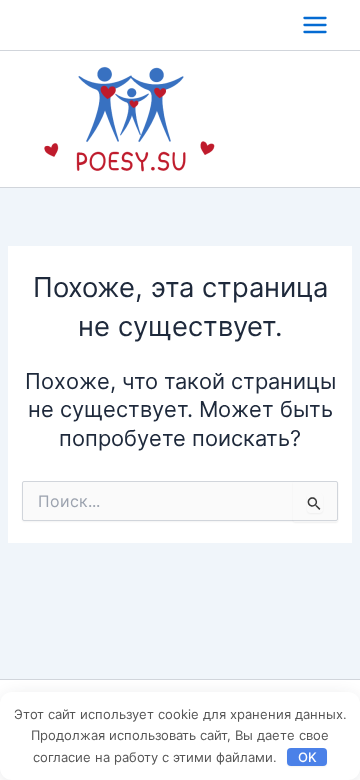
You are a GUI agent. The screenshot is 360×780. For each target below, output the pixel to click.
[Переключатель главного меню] (315, 25)
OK (307, 757)
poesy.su (290, 118)
